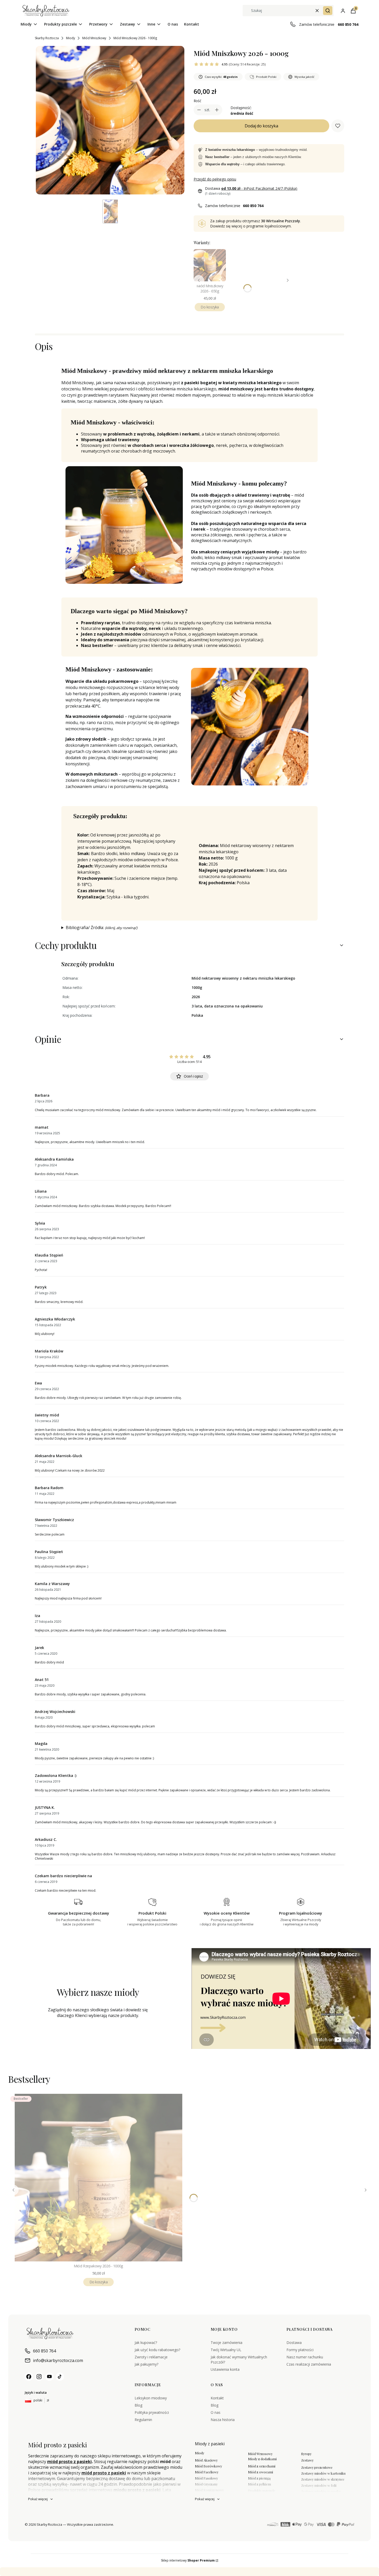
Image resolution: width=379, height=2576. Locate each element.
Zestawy (307, 2460)
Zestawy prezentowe (317, 2467)
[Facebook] (29, 2377)
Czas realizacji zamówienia (309, 2364)
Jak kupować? (146, 2343)
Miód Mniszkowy (94, 38)
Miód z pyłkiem (259, 2484)
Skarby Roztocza (47, 38)
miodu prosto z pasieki (137, 2490)
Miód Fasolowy (206, 2478)
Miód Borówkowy (208, 2466)
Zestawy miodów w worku (321, 2491)
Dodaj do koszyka (261, 126)
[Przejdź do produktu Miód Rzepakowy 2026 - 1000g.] (98, 2178)
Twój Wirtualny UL (226, 2350)
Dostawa (294, 2343)
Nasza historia (223, 2420)
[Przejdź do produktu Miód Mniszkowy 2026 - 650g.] (210, 265)
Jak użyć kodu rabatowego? (157, 2350)
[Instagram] (39, 2377)
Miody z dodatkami (262, 2459)
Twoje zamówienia (226, 2343)
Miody (71, 38)
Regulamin (143, 2420)
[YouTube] (50, 2377)
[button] (328, 11)
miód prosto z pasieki (69, 2462)
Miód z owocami (261, 2472)
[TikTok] (60, 2377)
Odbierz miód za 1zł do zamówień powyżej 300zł (104, 2572)
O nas (216, 2412)
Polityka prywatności (152, 2412)
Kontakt (217, 2398)
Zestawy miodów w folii (319, 2485)
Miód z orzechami (262, 2466)
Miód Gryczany (206, 2484)
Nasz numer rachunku (305, 2357)
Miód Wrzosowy (260, 2454)
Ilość (197, 101)
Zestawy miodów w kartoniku (323, 2473)
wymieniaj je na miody (221, 2572)
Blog (138, 2405)
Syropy (306, 2454)
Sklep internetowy (188, 2560)
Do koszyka (210, 307)
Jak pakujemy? (146, 2364)
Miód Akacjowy (206, 2460)
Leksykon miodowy (151, 2398)
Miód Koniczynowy (209, 2490)
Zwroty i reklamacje (151, 2357)
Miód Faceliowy (207, 2472)
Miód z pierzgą (259, 2478)
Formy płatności (300, 2350)
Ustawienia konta (225, 2369)
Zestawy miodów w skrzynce (323, 2479)
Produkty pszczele (262, 2491)
